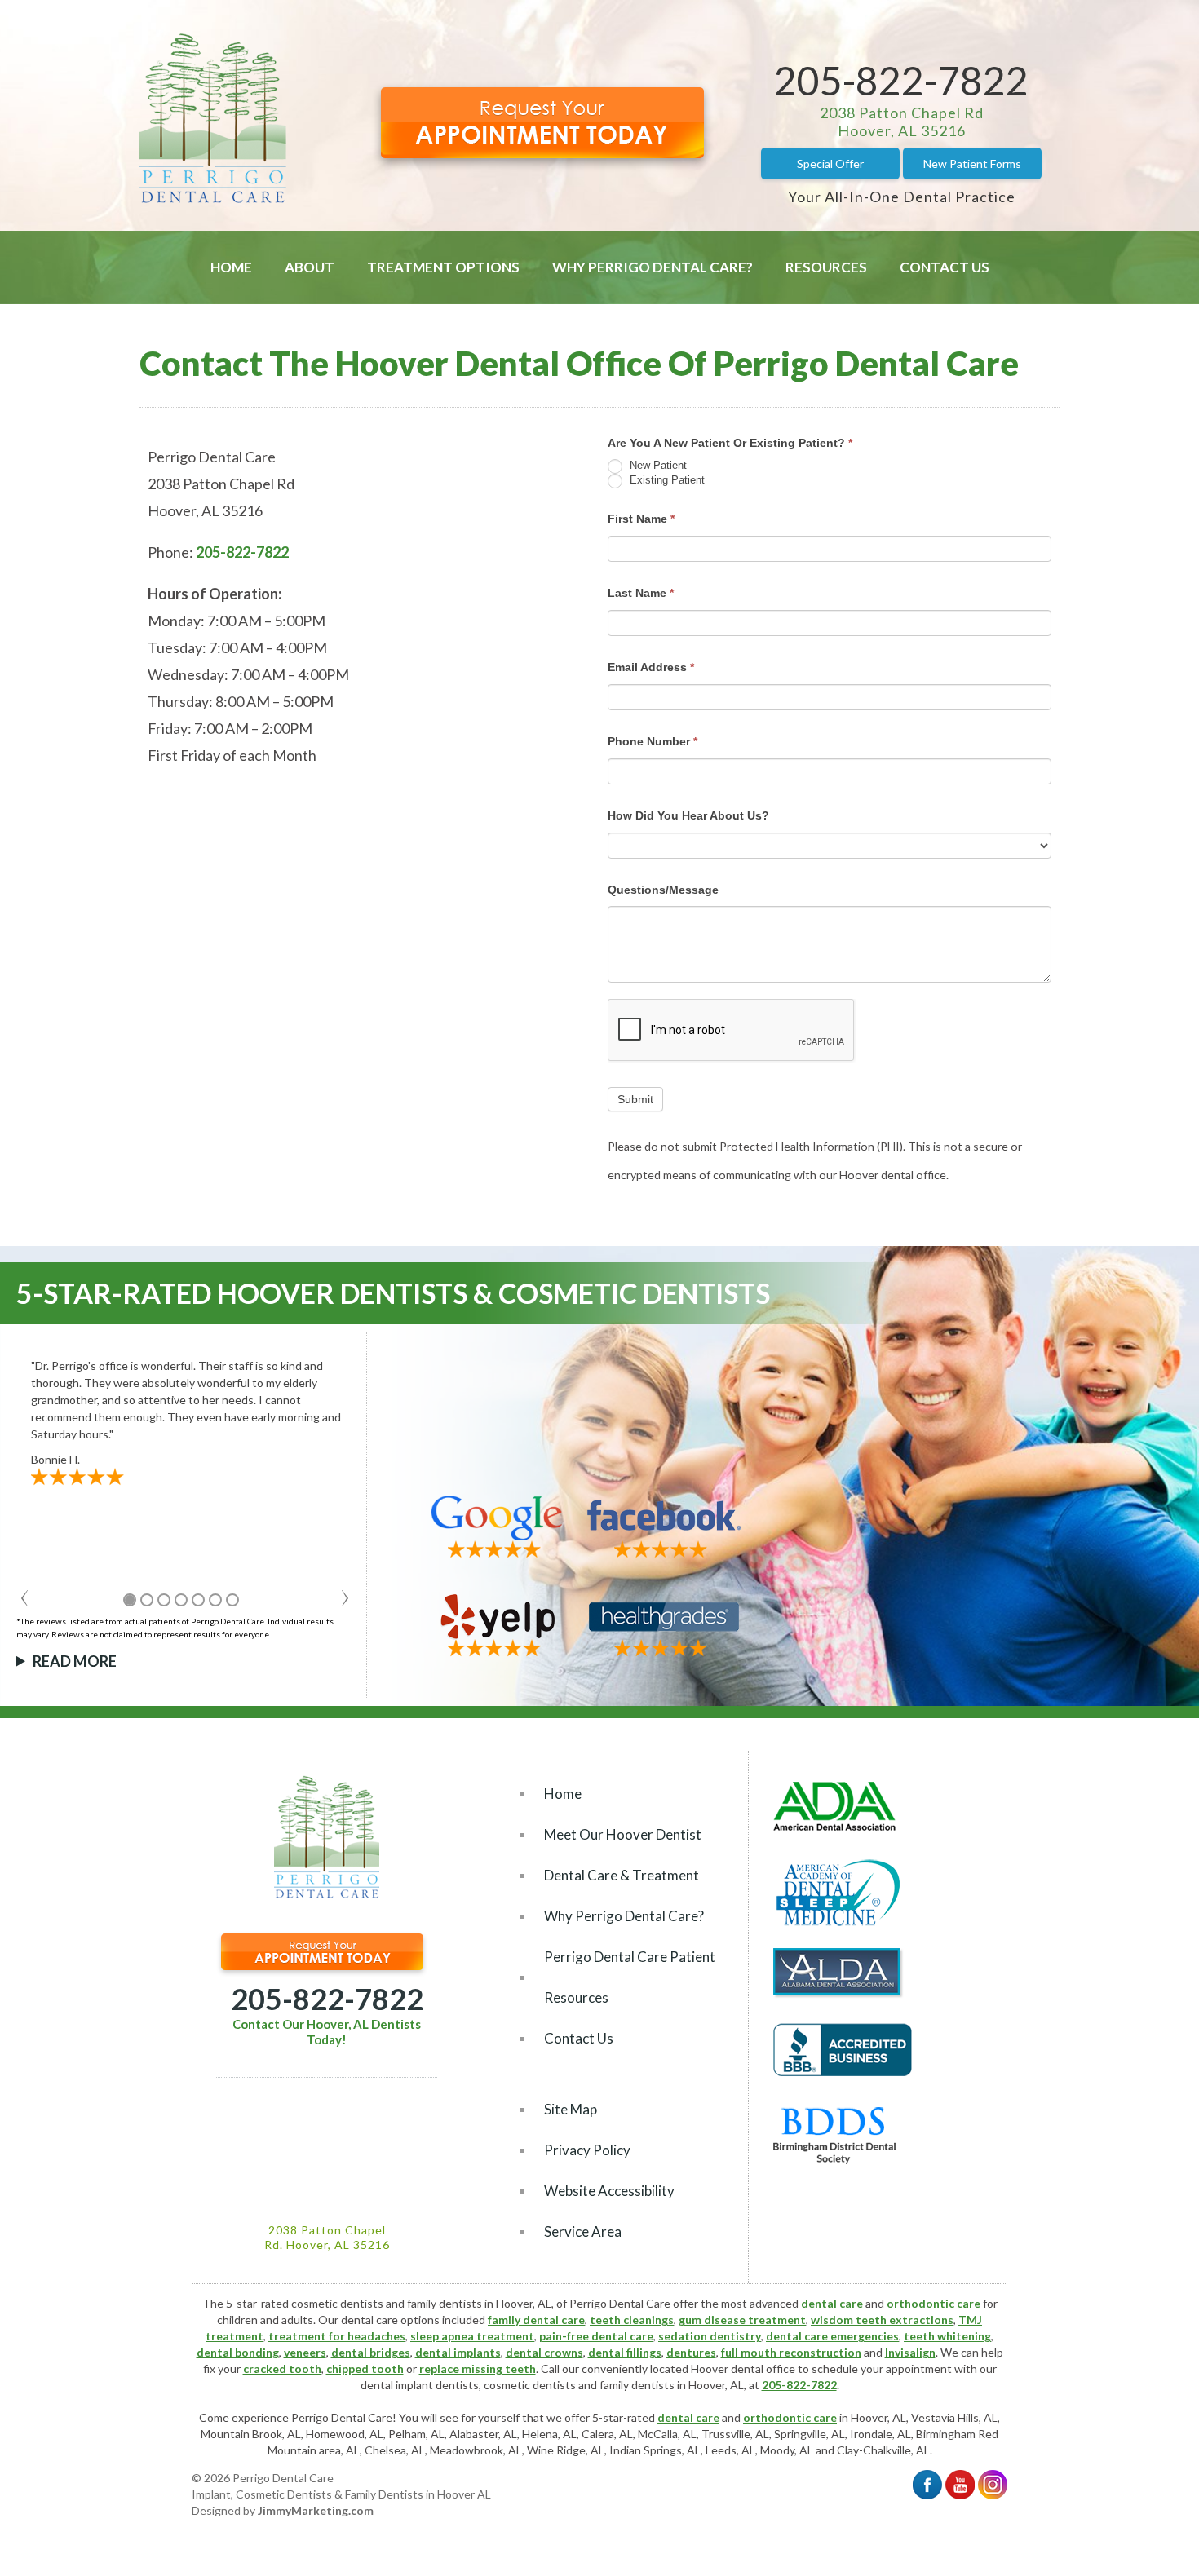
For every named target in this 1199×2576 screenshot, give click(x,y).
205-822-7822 (901, 80)
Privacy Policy (587, 2150)
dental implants (458, 2352)
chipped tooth (365, 2368)
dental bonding (238, 2352)
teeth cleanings (632, 2320)
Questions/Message (663, 890)
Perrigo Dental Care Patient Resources (630, 1977)
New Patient (657, 465)
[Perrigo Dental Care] (212, 199)
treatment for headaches (337, 2336)
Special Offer (830, 163)
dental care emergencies (832, 2336)
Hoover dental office (743, 2368)
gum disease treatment (742, 2320)
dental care (832, 2303)
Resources (826, 267)
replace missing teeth (478, 2368)
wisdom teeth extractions (882, 2320)
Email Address (651, 667)
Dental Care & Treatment (622, 1875)
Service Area (583, 2231)
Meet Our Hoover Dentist (623, 1834)
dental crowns (544, 2352)
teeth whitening (947, 2336)
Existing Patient (666, 480)
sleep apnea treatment (472, 2336)
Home (231, 267)
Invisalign (910, 2352)
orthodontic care (934, 2303)
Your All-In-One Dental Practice (902, 197)
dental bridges (371, 2352)
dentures (691, 2352)
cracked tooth (282, 2368)
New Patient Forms (972, 163)
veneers (305, 2352)
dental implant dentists (420, 2385)
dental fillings (625, 2352)
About (310, 267)
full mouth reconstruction (791, 2352)
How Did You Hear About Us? (688, 815)
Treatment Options (443, 267)
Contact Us (945, 267)
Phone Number (653, 741)
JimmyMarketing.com (316, 2510)
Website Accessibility (609, 2191)
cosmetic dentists (530, 2385)
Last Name (641, 593)
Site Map (571, 2109)
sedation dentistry (710, 2336)
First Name (641, 519)
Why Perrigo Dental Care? (653, 267)
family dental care (536, 2320)
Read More (75, 1661)
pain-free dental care (596, 2336)
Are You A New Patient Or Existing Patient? (730, 443)
